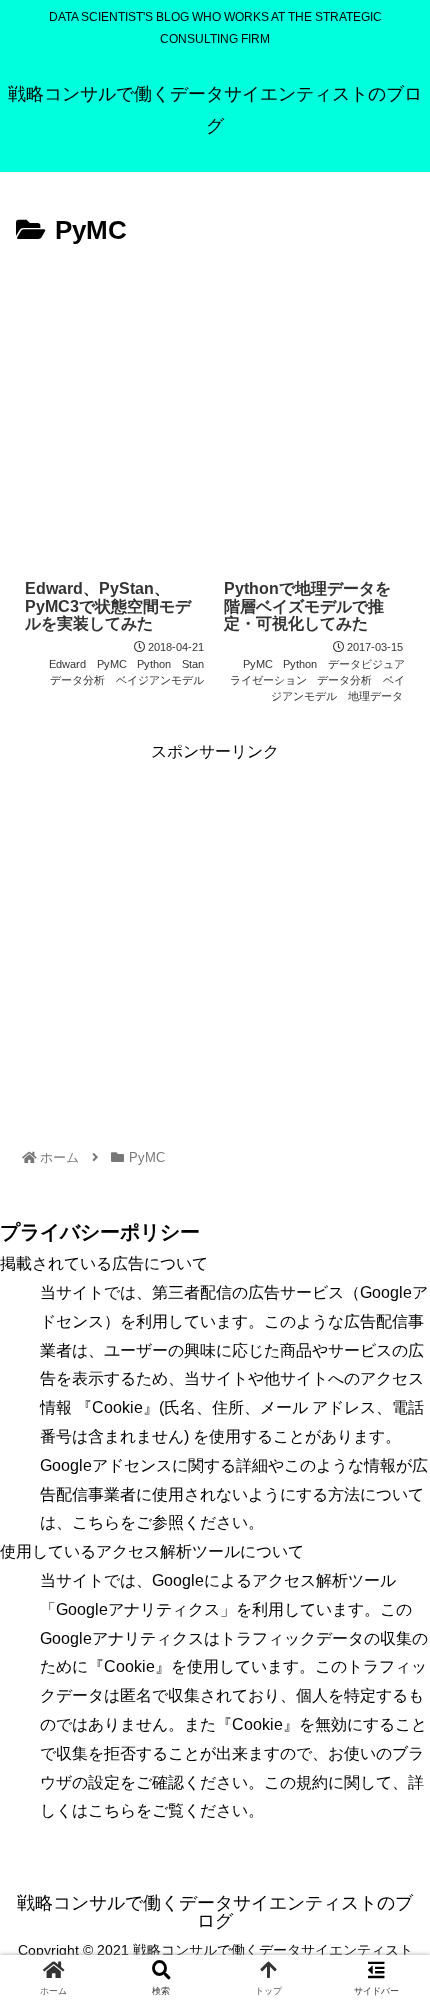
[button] (388, 1732)
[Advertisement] (215, 404)
